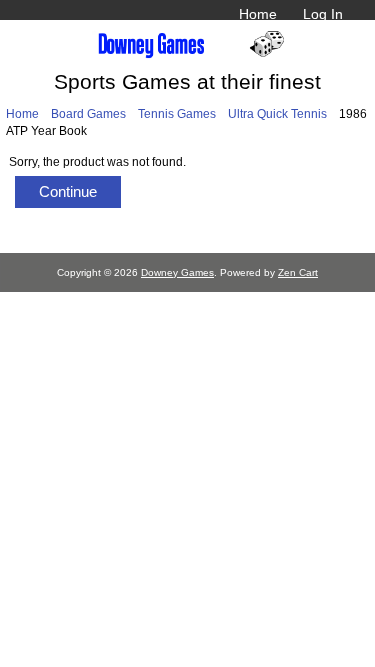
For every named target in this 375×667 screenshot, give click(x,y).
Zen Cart (298, 272)
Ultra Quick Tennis (277, 113)
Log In (323, 14)
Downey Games (177, 272)
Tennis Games (177, 113)
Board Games (88, 113)
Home (258, 14)
